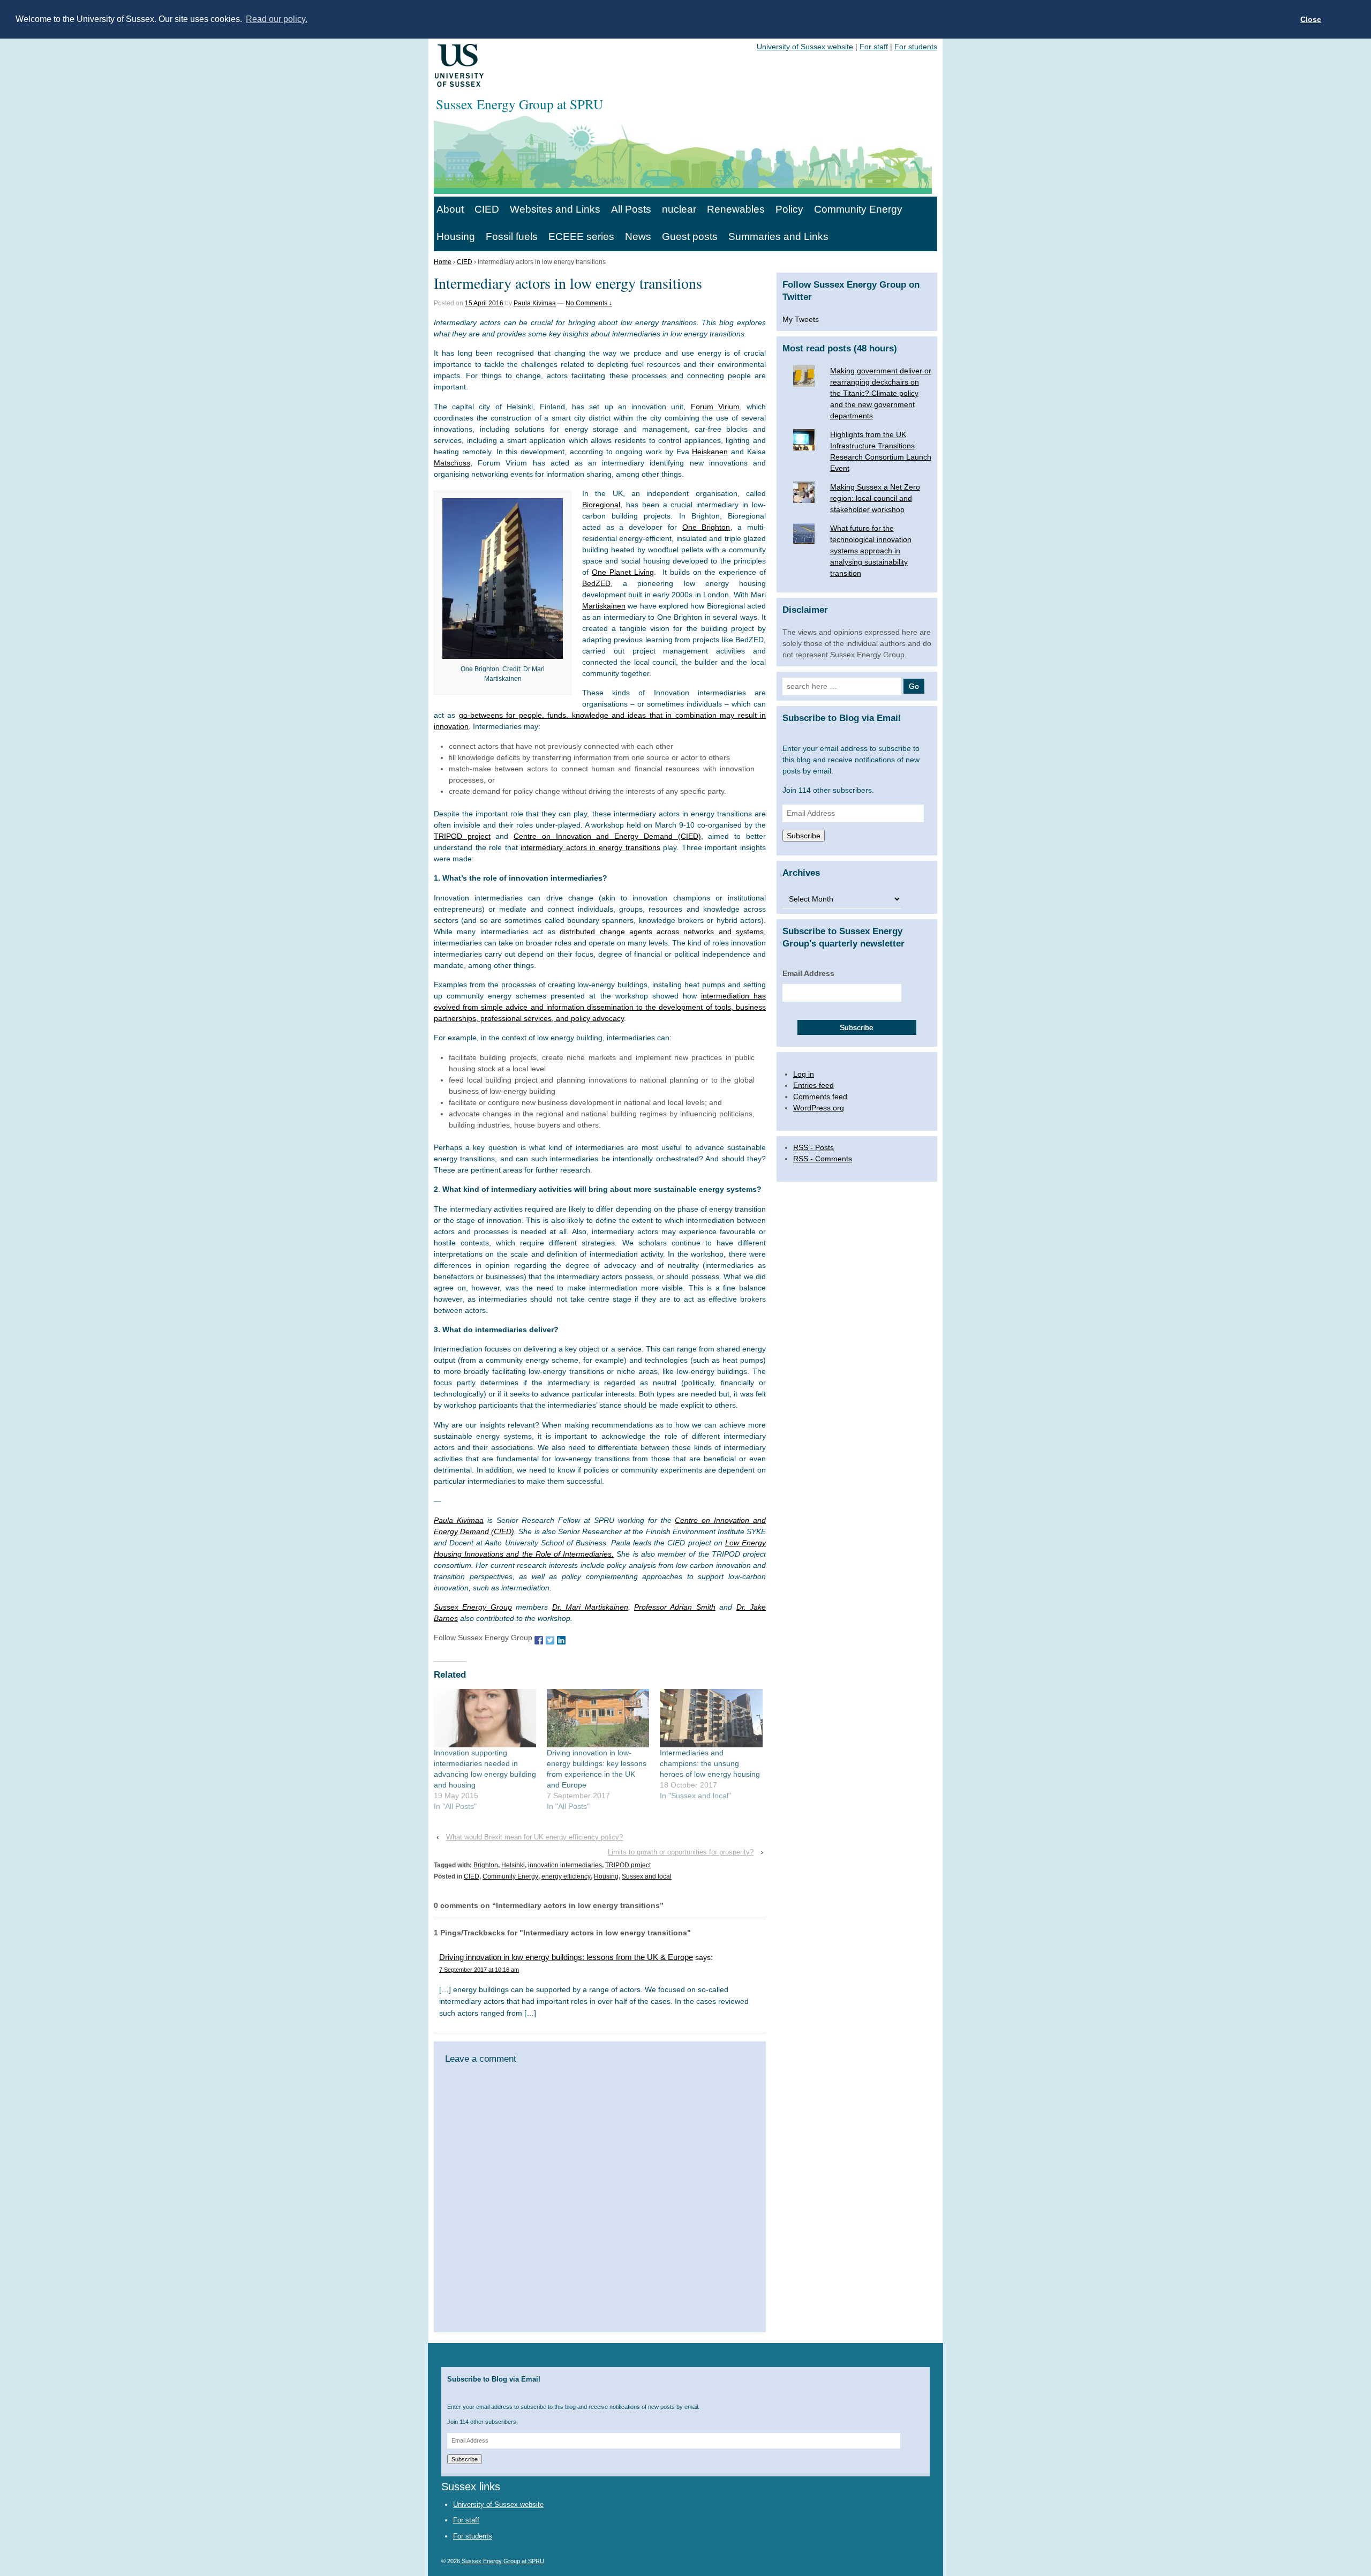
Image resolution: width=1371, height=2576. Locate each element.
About (450, 209)
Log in (804, 1074)
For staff (874, 47)
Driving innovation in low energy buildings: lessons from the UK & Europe (566, 1957)
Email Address (808, 973)
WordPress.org (819, 1108)
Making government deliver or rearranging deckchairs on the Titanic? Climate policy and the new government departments (881, 393)
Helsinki (513, 1865)
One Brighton (706, 527)
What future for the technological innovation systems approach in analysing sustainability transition (871, 551)
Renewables (736, 209)
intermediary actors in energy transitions (590, 847)
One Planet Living (623, 572)
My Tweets (801, 319)
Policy (789, 209)
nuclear (679, 209)
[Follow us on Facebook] (539, 1639)
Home (443, 262)
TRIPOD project (462, 836)
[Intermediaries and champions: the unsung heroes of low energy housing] (711, 1718)
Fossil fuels (512, 236)
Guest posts (690, 236)
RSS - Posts (813, 1147)
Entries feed (813, 1085)
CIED (487, 209)
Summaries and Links (778, 236)
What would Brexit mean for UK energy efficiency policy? (534, 1837)
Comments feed (820, 1097)
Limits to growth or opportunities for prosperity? (681, 1852)
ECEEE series (581, 236)
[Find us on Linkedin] (561, 1639)
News (638, 236)
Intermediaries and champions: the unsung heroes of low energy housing (710, 1763)
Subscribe (804, 836)
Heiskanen (710, 452)
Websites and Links (555, 209)
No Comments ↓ (589, 303)
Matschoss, (453, 463)
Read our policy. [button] (277, 19)
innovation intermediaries (565, 1865)
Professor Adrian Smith (675, 1607)
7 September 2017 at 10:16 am (479, 1970)
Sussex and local (647, 1876)
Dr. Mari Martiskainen (590, 1607)
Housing (456, 236)
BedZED (596, 583)
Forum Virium (715, 407)
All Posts (631, 209)
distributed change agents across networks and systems (662, 932)
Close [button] (1311, 19)
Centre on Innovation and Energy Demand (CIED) (607, 836)
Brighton (486, 1865)
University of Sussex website (805, 47)
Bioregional (601, 505)
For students (916, 47)
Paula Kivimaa (535, 303)
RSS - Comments (823, 1159)
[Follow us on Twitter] (550, 1639)
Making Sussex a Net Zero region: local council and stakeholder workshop (875, 498)
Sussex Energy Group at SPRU (502, 2561)
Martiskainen (604, 606)
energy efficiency (566, 1876)
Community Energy (858, 209)
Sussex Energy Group (473, 1607)
